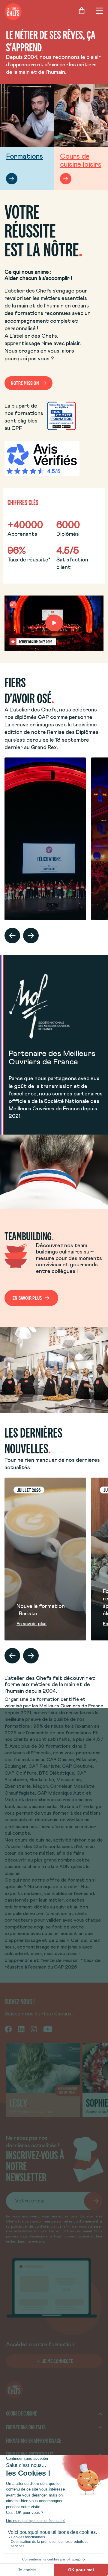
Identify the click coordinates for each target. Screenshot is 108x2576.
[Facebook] (8, 2029)
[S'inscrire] (93, 2201)
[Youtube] (48, 2029)
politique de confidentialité (36, 2227)
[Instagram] (34, 2029)
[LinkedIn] (21, 2029)
